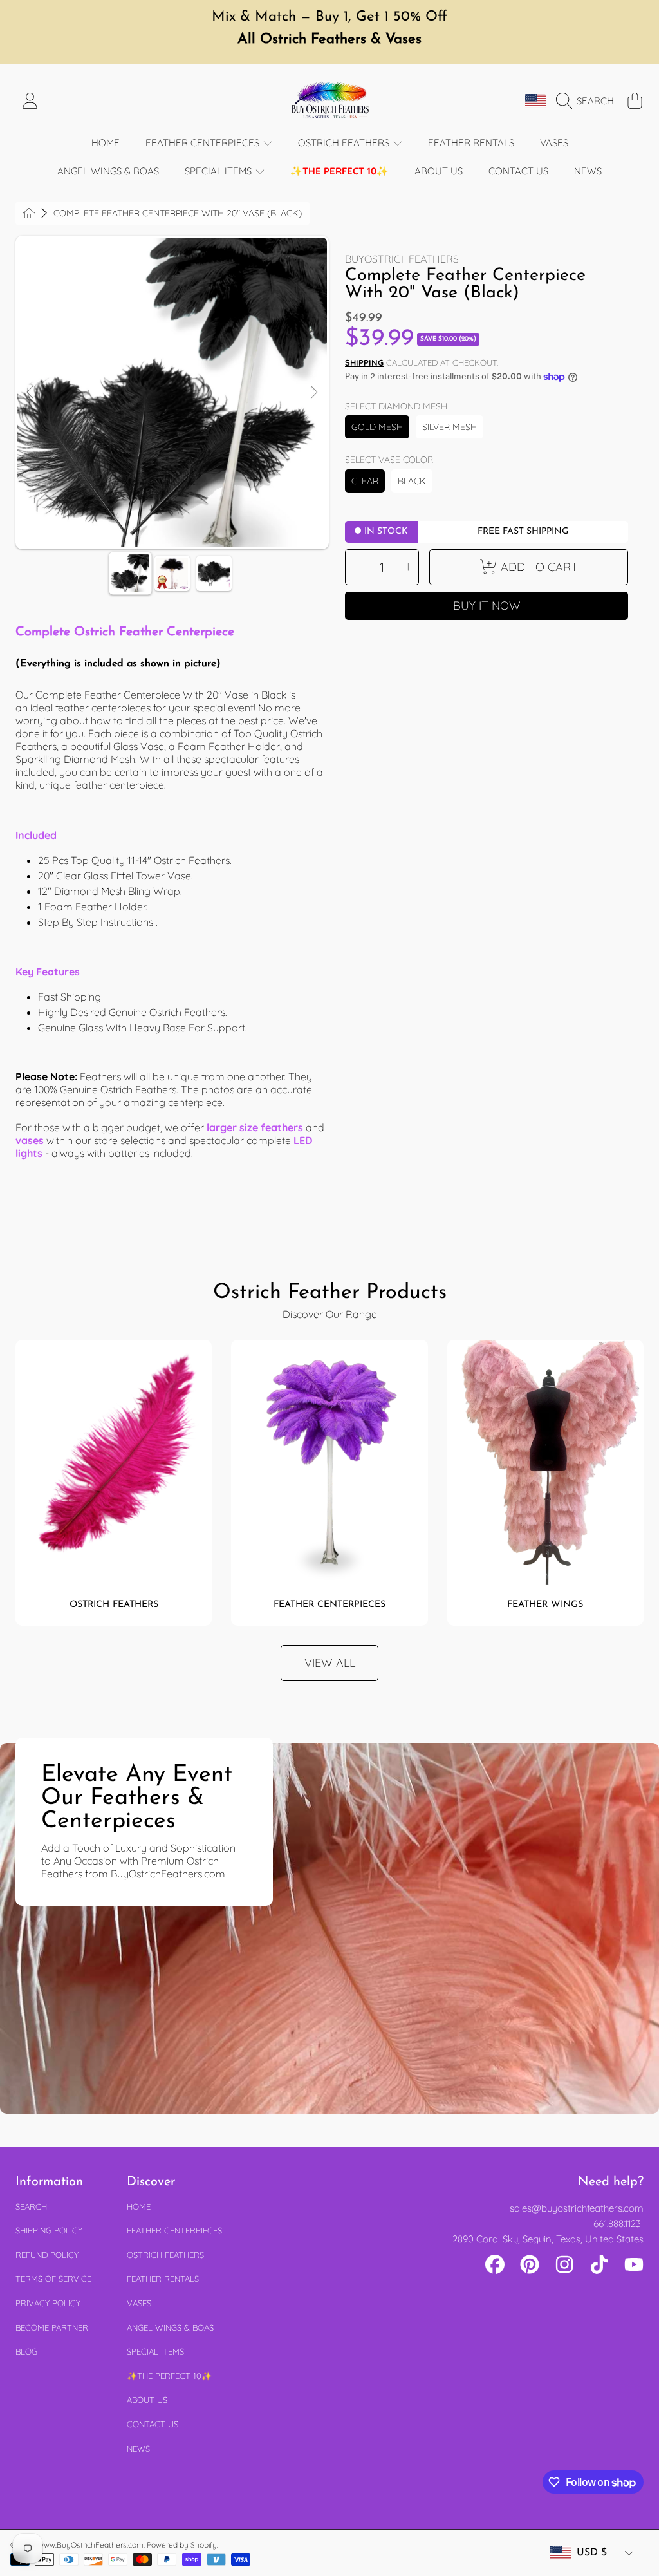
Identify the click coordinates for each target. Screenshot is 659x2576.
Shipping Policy (49, 2230)
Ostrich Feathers (345, 143)
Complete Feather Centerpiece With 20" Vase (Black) (178, 213)
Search (31, 2206)
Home (139, 2206)
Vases (139, 2303)
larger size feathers (255, 1127)
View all (330, 1663)
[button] (588, 101)
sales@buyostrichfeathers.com (577, 2208)
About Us (147, 2400)
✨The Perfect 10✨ (169, 2376)
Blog (26, 2351)
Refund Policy (47, 2255)
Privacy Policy (48, 2303)
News (138, 2449)
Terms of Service (53, 2279)
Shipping (364, 362)
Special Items (219, 171)
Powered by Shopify (182, 2545)
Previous (31, 393)
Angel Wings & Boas (170, 2327)
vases (30, 1140)
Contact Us (153, 2424)
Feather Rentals (163, 2279)
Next (313, 393)
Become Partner (52, 2327)
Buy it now (487, 606)
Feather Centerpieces (204, 143)
